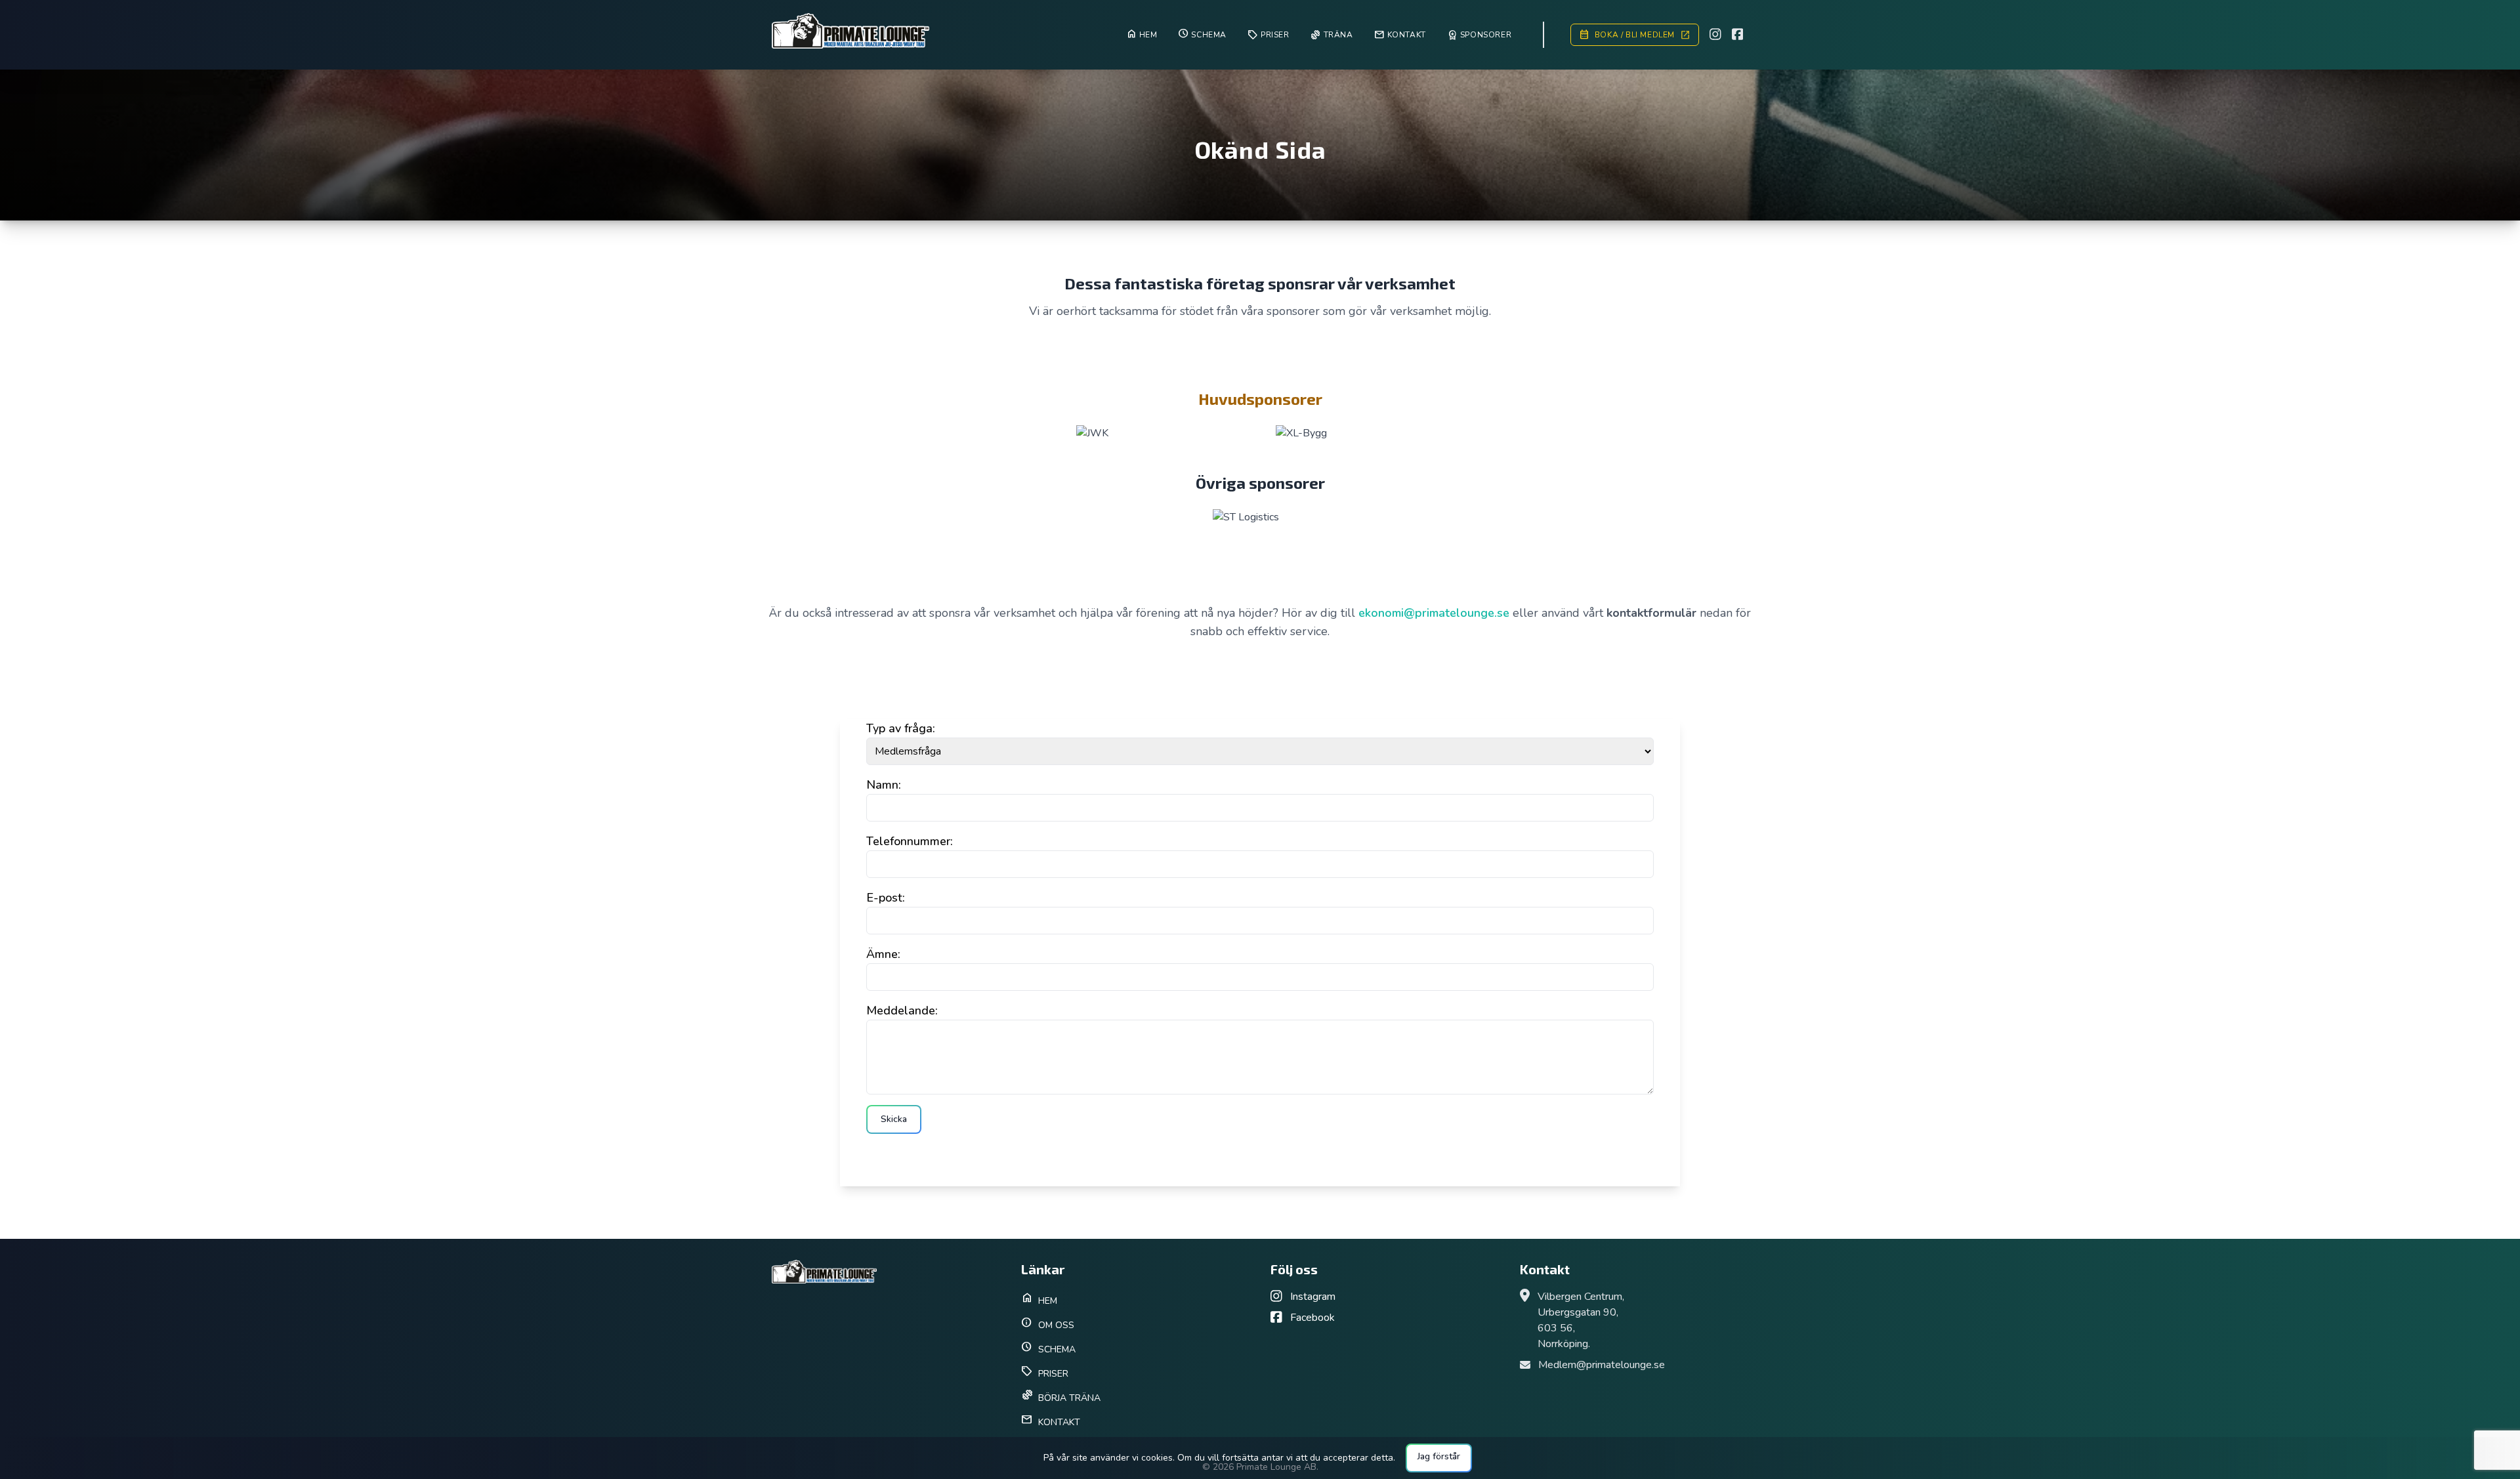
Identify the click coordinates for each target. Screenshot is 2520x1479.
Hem (1142, 33)
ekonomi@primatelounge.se (1436, 613)
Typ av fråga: (901, 728)
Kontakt (1400, 35)
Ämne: (883, 954)
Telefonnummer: (910, 841)
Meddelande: (902, 1010)
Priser (1269, 35)
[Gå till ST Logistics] (1260, 517)
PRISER (1045, 1372)
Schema (1202, 33)
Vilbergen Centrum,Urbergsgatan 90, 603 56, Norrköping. (1581, 1320)
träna (1332, 35)
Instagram (1312, 1297)
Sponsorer (1479, 35)
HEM (1039, 1299)
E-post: (886, 898)
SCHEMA (1048, 1347)
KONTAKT (1051, 1420)
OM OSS (1048, 1323)
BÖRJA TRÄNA (1061, 1396)
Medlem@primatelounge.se (1602, 1365)
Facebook (1311, 1318)
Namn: (884, 785)
